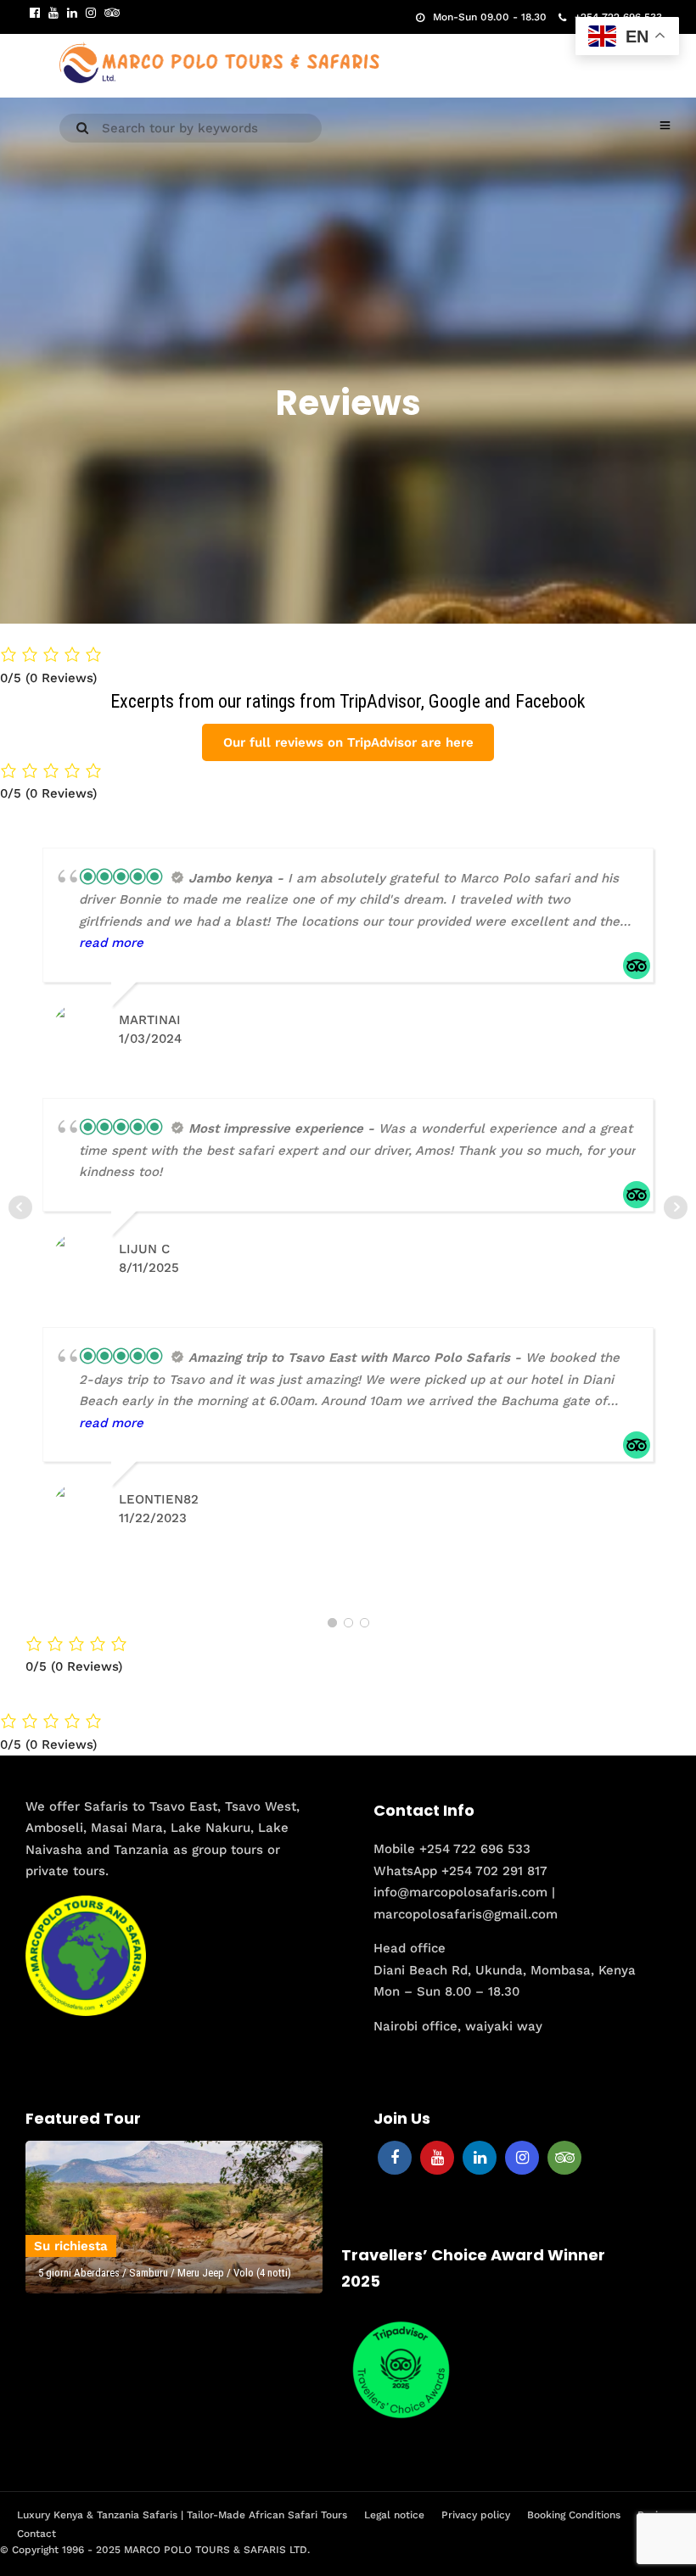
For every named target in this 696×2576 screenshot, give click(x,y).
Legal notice (394, 2515)
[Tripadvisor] (112, 13)
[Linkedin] (72, 13)
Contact (36, 2534)
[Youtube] (53, 13)
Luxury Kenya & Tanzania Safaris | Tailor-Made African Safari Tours (182, 2515)
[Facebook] (395, 2158)
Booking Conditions (574, 2515)
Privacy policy (476, 2515)
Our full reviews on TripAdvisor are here (348, 742)
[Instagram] (91, 13)
